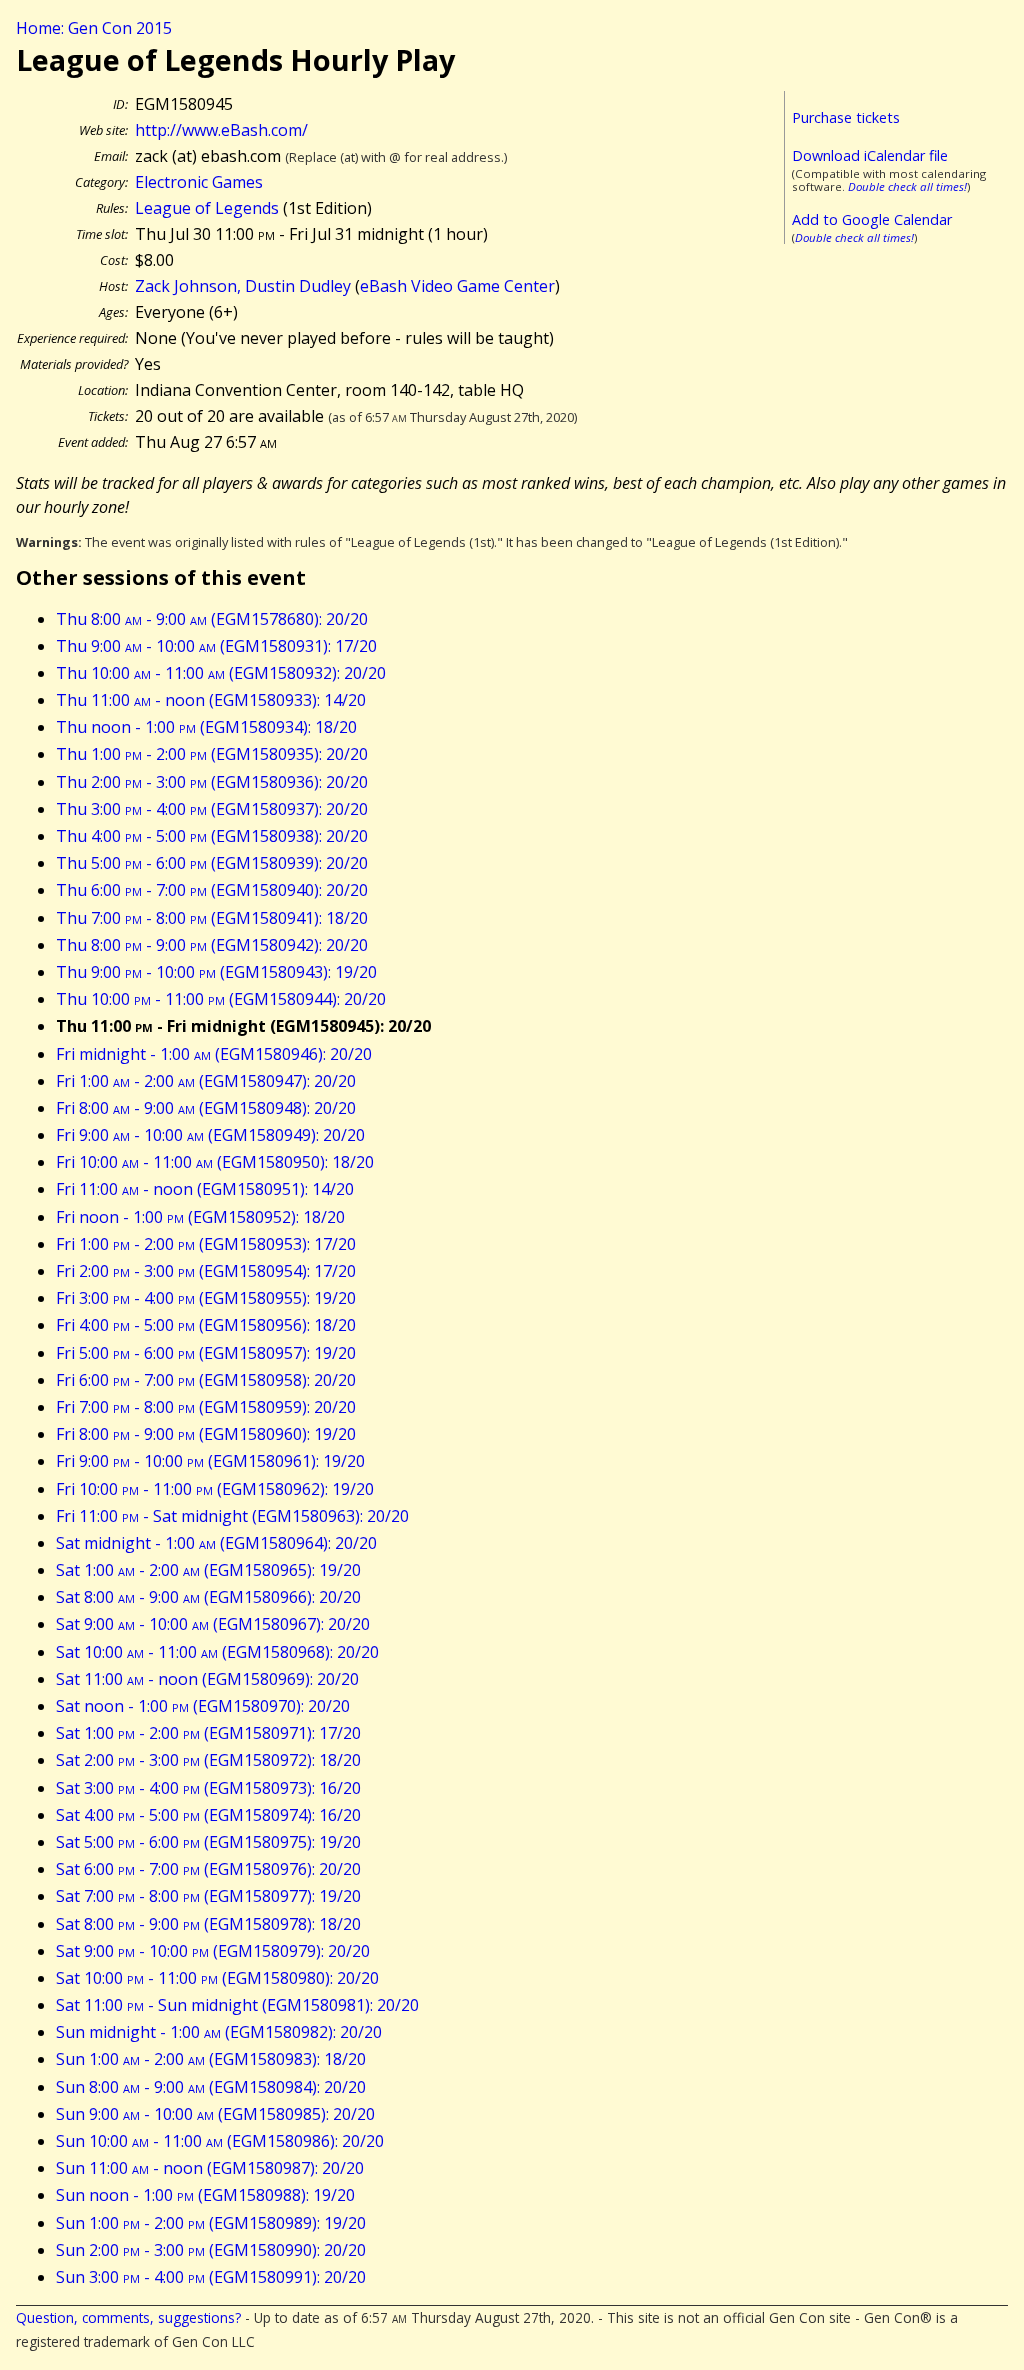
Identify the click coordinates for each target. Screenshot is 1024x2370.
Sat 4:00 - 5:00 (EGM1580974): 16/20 (208, 1815)
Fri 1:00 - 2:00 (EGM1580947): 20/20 (206, 1081)
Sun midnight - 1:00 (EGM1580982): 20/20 (219, 2032)
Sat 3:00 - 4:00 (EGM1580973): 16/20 (208, 1788)
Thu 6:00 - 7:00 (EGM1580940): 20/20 (212, 890)
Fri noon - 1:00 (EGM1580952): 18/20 (200, 1217)
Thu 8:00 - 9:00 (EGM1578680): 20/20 (212, 619)
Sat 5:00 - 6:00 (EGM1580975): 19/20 (208, 1842)
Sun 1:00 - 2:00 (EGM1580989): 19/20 (211, 2223)
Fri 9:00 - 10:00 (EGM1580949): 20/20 (210, 1135)
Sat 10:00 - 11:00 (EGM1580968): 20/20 (217, 1652)
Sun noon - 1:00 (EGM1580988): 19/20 (205, 2195)
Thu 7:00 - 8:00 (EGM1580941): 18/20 (212, 918)
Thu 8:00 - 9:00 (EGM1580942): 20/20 (212, 945)
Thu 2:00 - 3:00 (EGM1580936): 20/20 (212, 782)
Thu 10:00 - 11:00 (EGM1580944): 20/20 (221, 999)
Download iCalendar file (870, 155)
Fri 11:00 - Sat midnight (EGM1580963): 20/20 (232, 1516)
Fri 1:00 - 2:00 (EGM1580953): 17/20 (206, 1244)
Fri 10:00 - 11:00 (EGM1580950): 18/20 (215, 1162)
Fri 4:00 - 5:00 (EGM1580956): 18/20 (206, 1325)
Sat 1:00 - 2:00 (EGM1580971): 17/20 (208, 1733)
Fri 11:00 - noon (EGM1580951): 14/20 (205, 1189)
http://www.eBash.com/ (221, 130)
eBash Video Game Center (457, 286)
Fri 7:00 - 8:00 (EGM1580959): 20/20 (206, 1407)
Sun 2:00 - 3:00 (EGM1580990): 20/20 (211, 2250)
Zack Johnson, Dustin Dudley (243, 286)
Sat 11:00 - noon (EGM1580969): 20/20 (207, 1679)
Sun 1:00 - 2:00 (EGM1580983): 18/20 (211, 2059)
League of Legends (207, 208)
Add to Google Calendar (872, 219)
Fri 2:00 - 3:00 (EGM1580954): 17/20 (206, 1271)
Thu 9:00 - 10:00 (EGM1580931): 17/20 (216, 646)
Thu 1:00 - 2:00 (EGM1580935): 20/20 (212, 754)
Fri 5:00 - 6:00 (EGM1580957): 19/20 (206, 1353)
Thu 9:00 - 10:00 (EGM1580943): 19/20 (216, 972)
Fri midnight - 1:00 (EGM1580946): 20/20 (214, 1054)
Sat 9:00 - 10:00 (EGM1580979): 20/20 (213, 1951)
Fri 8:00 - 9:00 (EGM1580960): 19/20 (206, 1434)
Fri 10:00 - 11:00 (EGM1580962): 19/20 (215, 1489)
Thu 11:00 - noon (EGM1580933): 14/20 (211, 700)
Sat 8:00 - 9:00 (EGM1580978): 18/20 (208, 1924)
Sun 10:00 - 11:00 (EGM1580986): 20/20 (220, 2141)
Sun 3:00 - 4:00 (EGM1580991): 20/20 (211, 2277)
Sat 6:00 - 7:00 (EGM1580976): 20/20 (208, 1869)
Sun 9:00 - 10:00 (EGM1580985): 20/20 (215, 2114)
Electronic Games (199, 182)
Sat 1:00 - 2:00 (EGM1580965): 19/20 (208, 1570)
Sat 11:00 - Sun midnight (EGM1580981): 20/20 (237, 2005)
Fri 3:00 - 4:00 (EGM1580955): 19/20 (206, 1298)
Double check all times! (907, 186)
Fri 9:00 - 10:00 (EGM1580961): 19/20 (210, 1461)
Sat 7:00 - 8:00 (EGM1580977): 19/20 (208, 1896)
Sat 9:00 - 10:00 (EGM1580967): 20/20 (213, 1624)
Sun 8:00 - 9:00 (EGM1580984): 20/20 (211, 2087)
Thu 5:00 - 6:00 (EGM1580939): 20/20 (212, 863)
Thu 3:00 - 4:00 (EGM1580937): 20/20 (212, 809)
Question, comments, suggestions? (128, 2317)
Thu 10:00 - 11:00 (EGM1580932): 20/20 (221, 673)
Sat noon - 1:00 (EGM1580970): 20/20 (203, 1706)
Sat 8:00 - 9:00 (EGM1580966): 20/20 (208, 1597)
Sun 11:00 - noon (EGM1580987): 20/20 (210, 2168)
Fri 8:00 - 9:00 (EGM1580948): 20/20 (206, 1108)
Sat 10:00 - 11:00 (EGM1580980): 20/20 (217, 1978)
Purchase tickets (846, 117)
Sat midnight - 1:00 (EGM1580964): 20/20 (216, 1543)
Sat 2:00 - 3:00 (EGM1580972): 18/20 (208, 1760)
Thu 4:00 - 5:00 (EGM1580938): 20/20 (212, 836)
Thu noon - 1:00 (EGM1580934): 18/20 (206, 727)
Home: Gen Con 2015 (94, 28)
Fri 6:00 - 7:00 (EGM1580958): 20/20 (206, 1380)
